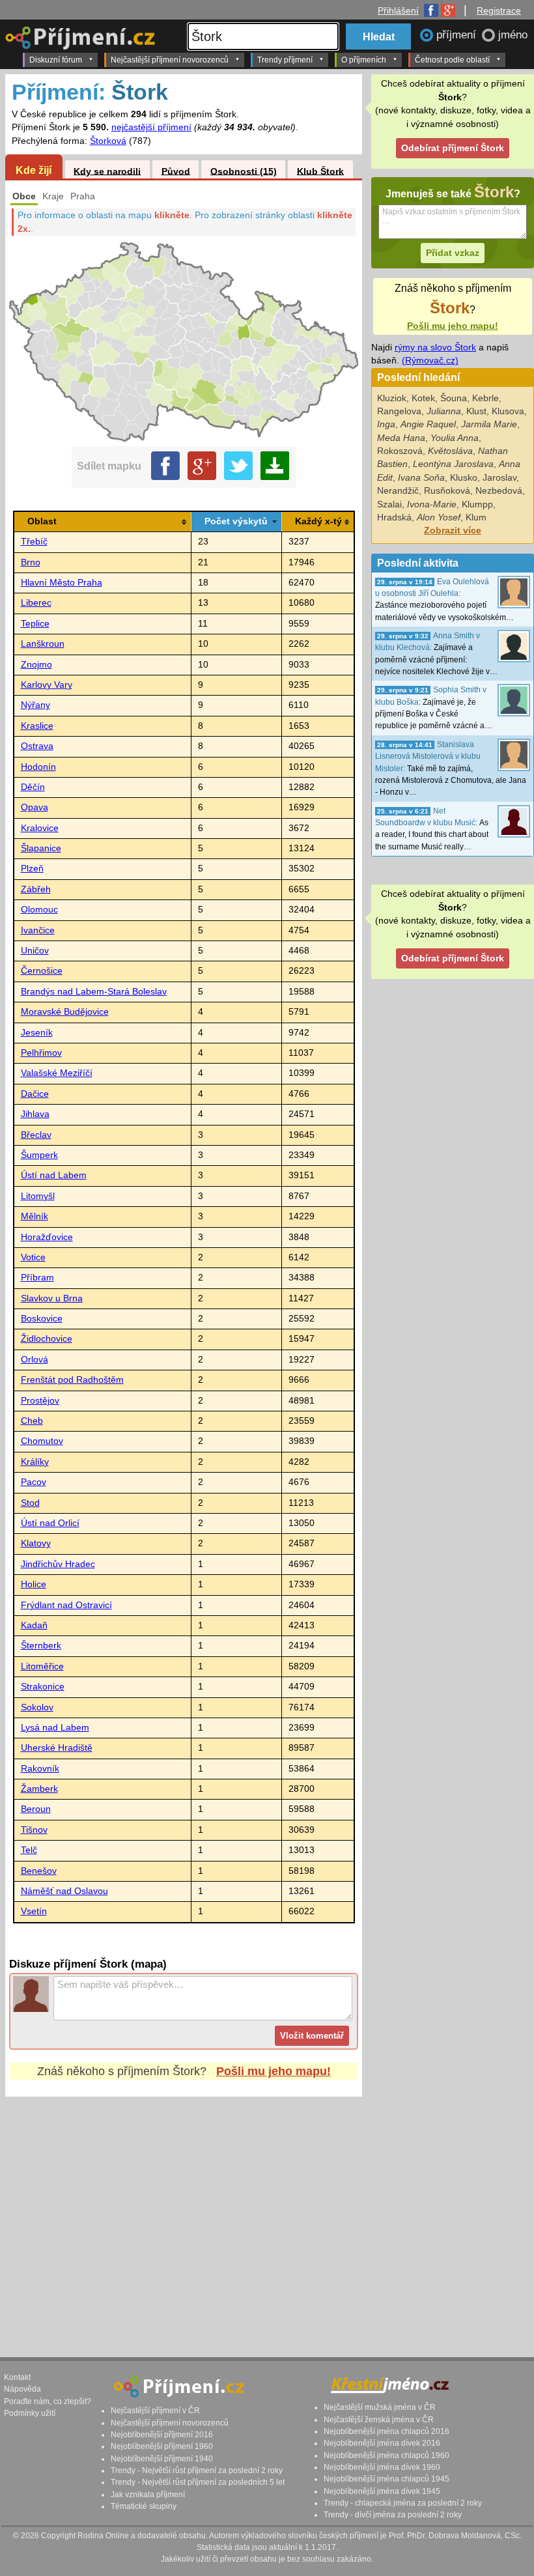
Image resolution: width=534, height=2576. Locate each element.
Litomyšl (38, 1196)
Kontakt (17, 2377)
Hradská (394, 517)
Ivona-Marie (432, 504)
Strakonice (43, 1687)
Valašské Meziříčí (57, 1073)
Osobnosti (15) (244, 171)
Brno (31, 562)
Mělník (35, 1216)
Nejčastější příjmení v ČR (155, 2411)
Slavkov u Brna (52, 1298)
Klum (476, 517)
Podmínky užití (30, 2413)
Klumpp (477, 504)
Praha (83, 196)
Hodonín (38, 767)
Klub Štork (320, 171)
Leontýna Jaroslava (453, 464)
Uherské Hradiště (57, 1748)
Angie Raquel (428, 424)
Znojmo (36, 665)
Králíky (35, 1462)
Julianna (444, 411)
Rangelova (399, 411)
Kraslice (37, 726)
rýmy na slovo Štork (435, 347)
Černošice (42, 971)
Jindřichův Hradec (58, 1564)
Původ (176, 171)
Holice (34, 1584)
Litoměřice (42, 1666)
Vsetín (34, 1911)
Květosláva (450, 451)
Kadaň (34, 1625)
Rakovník (40, 1769)
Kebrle (485, 398)
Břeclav (36, 1135)
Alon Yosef (439, 517)
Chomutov (42, 1441)
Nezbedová (499, 491)
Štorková (108, 141)
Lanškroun (43, 644)
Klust (476, 411)
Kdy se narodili (107, 171)
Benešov (39, 1871)
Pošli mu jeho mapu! (274, 2071)
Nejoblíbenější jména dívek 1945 (382, 2491)
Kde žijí (34, 170)
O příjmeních (364, 60)
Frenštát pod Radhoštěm (72, 1380)
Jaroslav (499, 478)
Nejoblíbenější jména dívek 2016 (382, 2443)
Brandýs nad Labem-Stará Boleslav (94, 992)
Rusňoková (447, 491)
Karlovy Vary (47, 685)
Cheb (32, 1421)
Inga (386, 424)
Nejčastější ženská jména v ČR (379, 2420)
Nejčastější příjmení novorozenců (170, 60)
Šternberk (41, 1646)
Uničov (35, 951)
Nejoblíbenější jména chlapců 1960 (386, 2456)
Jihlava (35, 1114)
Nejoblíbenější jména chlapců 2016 (386, 2431)
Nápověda (22, 2389)
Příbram (37, 1278)
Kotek (423, 398)
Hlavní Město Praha (62, 583)
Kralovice (40, 828)
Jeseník (37, 1033)
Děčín (33, 787)
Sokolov (37, 1707)
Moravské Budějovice (65, 1012)
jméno (513, 35)
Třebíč (34, 542)
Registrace (499, 10)
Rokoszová (400, 451)
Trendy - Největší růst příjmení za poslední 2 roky (197, 2470)
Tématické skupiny (144, 2506)
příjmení (458, 35)
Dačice (35, 1094)
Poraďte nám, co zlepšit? (48, 2401)
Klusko (464, 478)
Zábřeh (36, 889)
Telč (29, 1850)
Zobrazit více (453, 531)
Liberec (36, 603)
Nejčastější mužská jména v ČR (380, 2407)
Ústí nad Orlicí (50, 1523)
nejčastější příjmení (151, 127)
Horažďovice (47, 1237)
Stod (30, 1503)
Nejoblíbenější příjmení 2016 (162, 2435)
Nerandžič (398, 491)
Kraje (53, 196)
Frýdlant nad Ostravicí (66, 1605)
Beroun (36, 1809)
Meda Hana (401, 438)
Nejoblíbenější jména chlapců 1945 (386, 2479)
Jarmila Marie (489, 424)
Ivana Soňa (421, 478)
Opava (35, 807)
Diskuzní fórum (56, 60)
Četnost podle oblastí (452, 60)
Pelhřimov (41, 1053)
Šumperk (39, 1155)
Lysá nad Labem (55, 1728)
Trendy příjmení (285, 60)
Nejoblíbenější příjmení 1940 (162, 2459)
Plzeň (32, 869)
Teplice (35, 624)
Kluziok (392, 398)
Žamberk (39, 1789)
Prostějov (40, 1401)
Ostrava (37, 746)
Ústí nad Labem (54, 1175)
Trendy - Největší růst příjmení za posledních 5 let (198, 2482)
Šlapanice (41, 848)
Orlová (35, 1360)
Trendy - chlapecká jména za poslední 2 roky (403, 2503)
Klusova (508, 411)
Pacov (34, 1482)
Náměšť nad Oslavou (64, 1891)
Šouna (454, 398)
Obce (24, 196)
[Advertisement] (184, 2215)
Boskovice (42, 1319)
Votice (33, 1257)
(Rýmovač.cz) (430, 361)
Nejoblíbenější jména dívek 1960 (382, 2467)
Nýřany (35, 705)
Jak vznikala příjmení (148, 2495)
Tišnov (34, 1830)
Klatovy (36, 1543)
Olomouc (39, 910)
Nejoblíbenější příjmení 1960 (162, 2446)
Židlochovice (47, 1339)
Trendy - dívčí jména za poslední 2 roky (393, 2515)
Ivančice (38, 930)
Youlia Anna (455, 438)
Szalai (389, 504)
